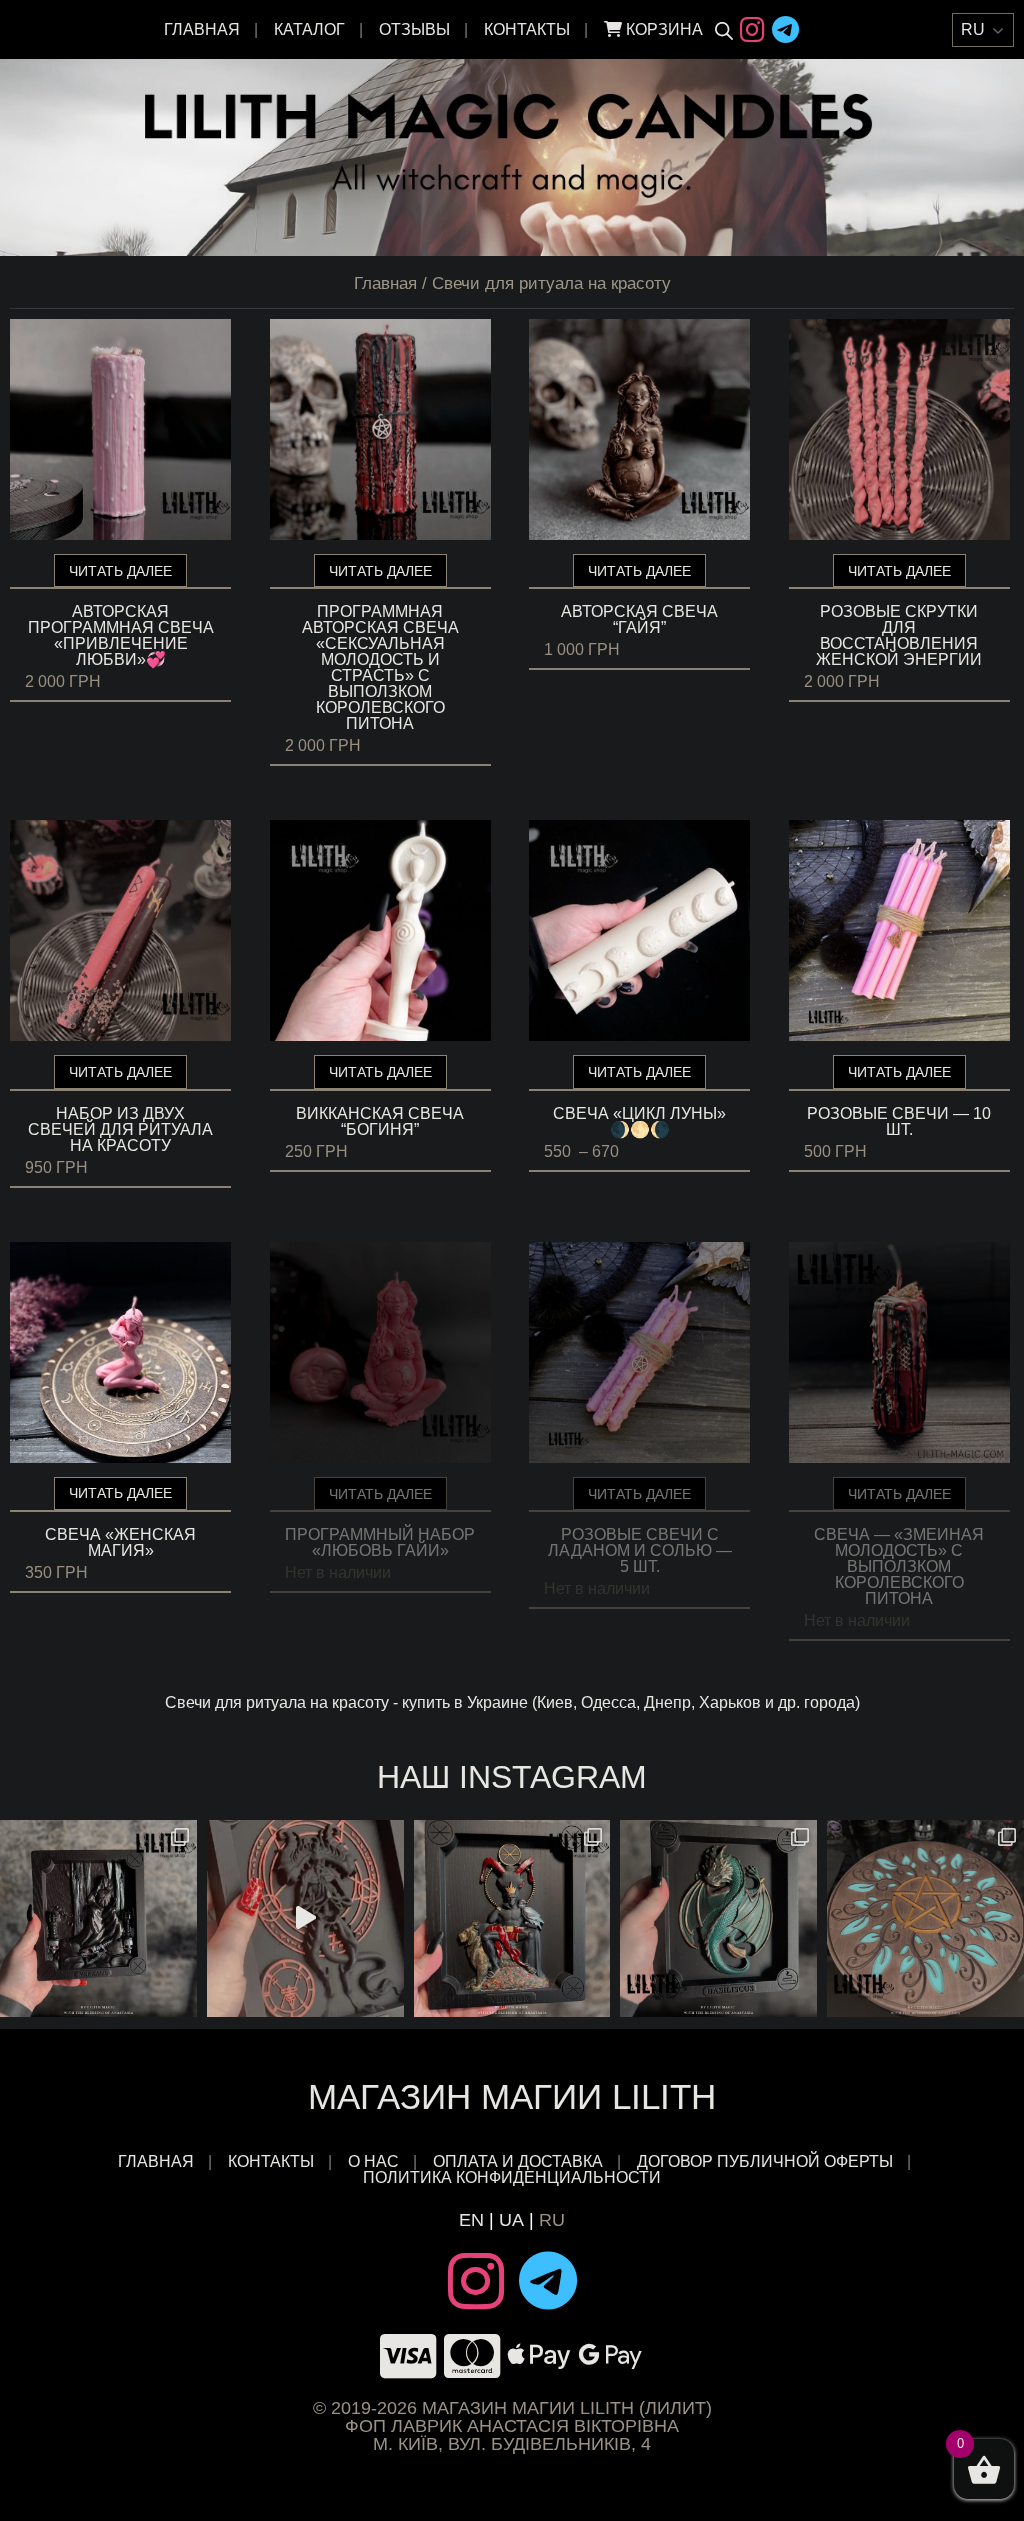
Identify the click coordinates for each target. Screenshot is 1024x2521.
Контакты (527, 29)
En (471, 2220)
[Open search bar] (724, 30)
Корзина (662, 29)
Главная (202, 29)
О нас (373, 2162)
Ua (511, 2220)
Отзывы (414, 29)
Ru (552, 2220)
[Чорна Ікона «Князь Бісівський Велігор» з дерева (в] (512, 1918)
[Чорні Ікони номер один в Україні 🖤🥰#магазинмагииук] (305, 1918)
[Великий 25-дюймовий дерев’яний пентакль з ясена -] (925, 1918)
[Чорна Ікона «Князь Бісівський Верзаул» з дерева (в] (98, 1918)
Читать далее (120, 571)
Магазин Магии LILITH (512, 2096)
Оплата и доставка (518, 2162)
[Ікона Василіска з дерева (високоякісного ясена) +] (718, 1918)
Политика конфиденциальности (512, 2178)
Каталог (309, 29)
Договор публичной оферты (765, 2162)
